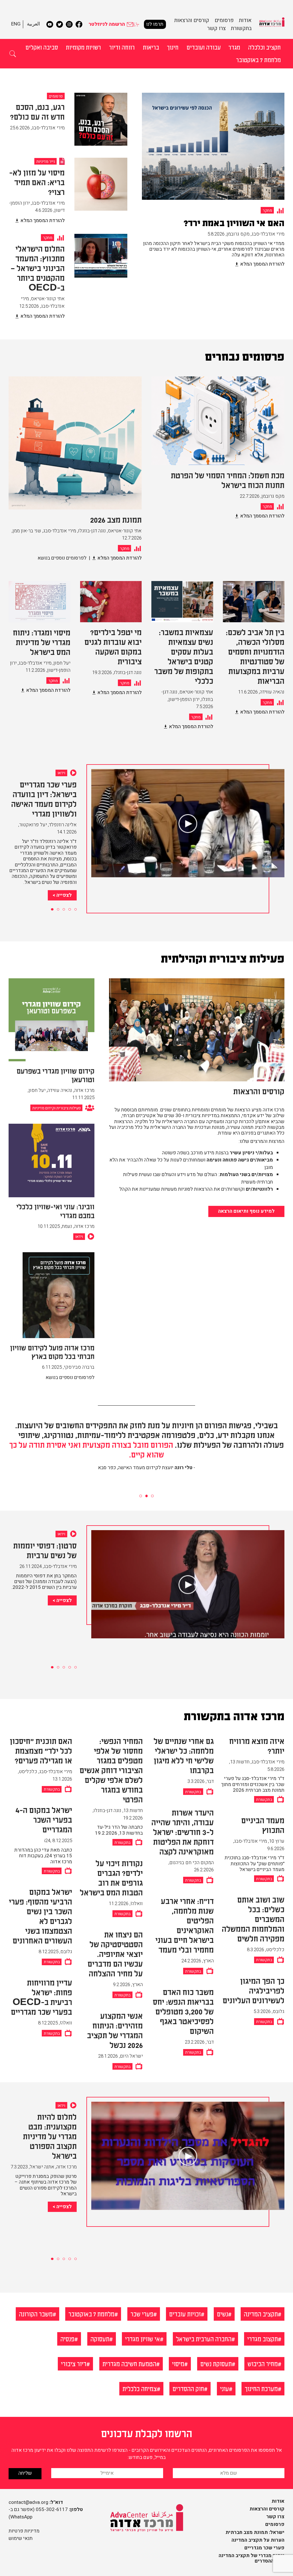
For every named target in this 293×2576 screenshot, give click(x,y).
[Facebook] (79, 24)
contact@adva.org (28, 2502)
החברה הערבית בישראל (204, 2339)
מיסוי (178, 2363)
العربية (33, 24)
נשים (222, 2314)
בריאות (151, 47)
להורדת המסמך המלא (262, 264)
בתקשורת (241, 28)
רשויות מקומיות (83, 47)
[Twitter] (60, 24)
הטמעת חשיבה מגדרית (129, 2363)
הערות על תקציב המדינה (258, 2540)
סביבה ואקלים (42, 47)
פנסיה (67, 2339)
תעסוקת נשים (216, 2363)
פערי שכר (142, 2314)
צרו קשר (216, 28)
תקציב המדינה (261, 2314)
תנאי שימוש (21, 2538)
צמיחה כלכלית (140, 2388)
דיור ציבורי (74, 2363)
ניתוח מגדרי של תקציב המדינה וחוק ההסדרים (252, 2558)
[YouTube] (50, 24)
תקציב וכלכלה (264, 47)
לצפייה (64, 847)
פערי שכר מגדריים (264, 2548)
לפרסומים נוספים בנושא (62, 558)
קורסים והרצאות (192, 20)
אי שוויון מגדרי (142, 2339)
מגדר (234, 47)
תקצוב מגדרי (263, 2339)
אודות (278, 2501)
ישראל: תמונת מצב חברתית (255, 2532)
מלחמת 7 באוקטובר (258, 60)
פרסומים (275, 2524)
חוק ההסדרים (188, 2388)
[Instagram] (69, 24)
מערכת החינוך (261, 2388)
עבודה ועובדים (204, 47)
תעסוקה (100, 2339)
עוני (224, 2388)
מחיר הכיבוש (263, 2363)
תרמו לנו (155, 24)
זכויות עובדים (185, 2314)
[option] (213, 185)
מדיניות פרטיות (24, 2531)
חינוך (173, 47)
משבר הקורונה (36, 2314)
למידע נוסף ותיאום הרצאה (246, 1211)
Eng (16, 24)
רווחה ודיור (122, 47)
